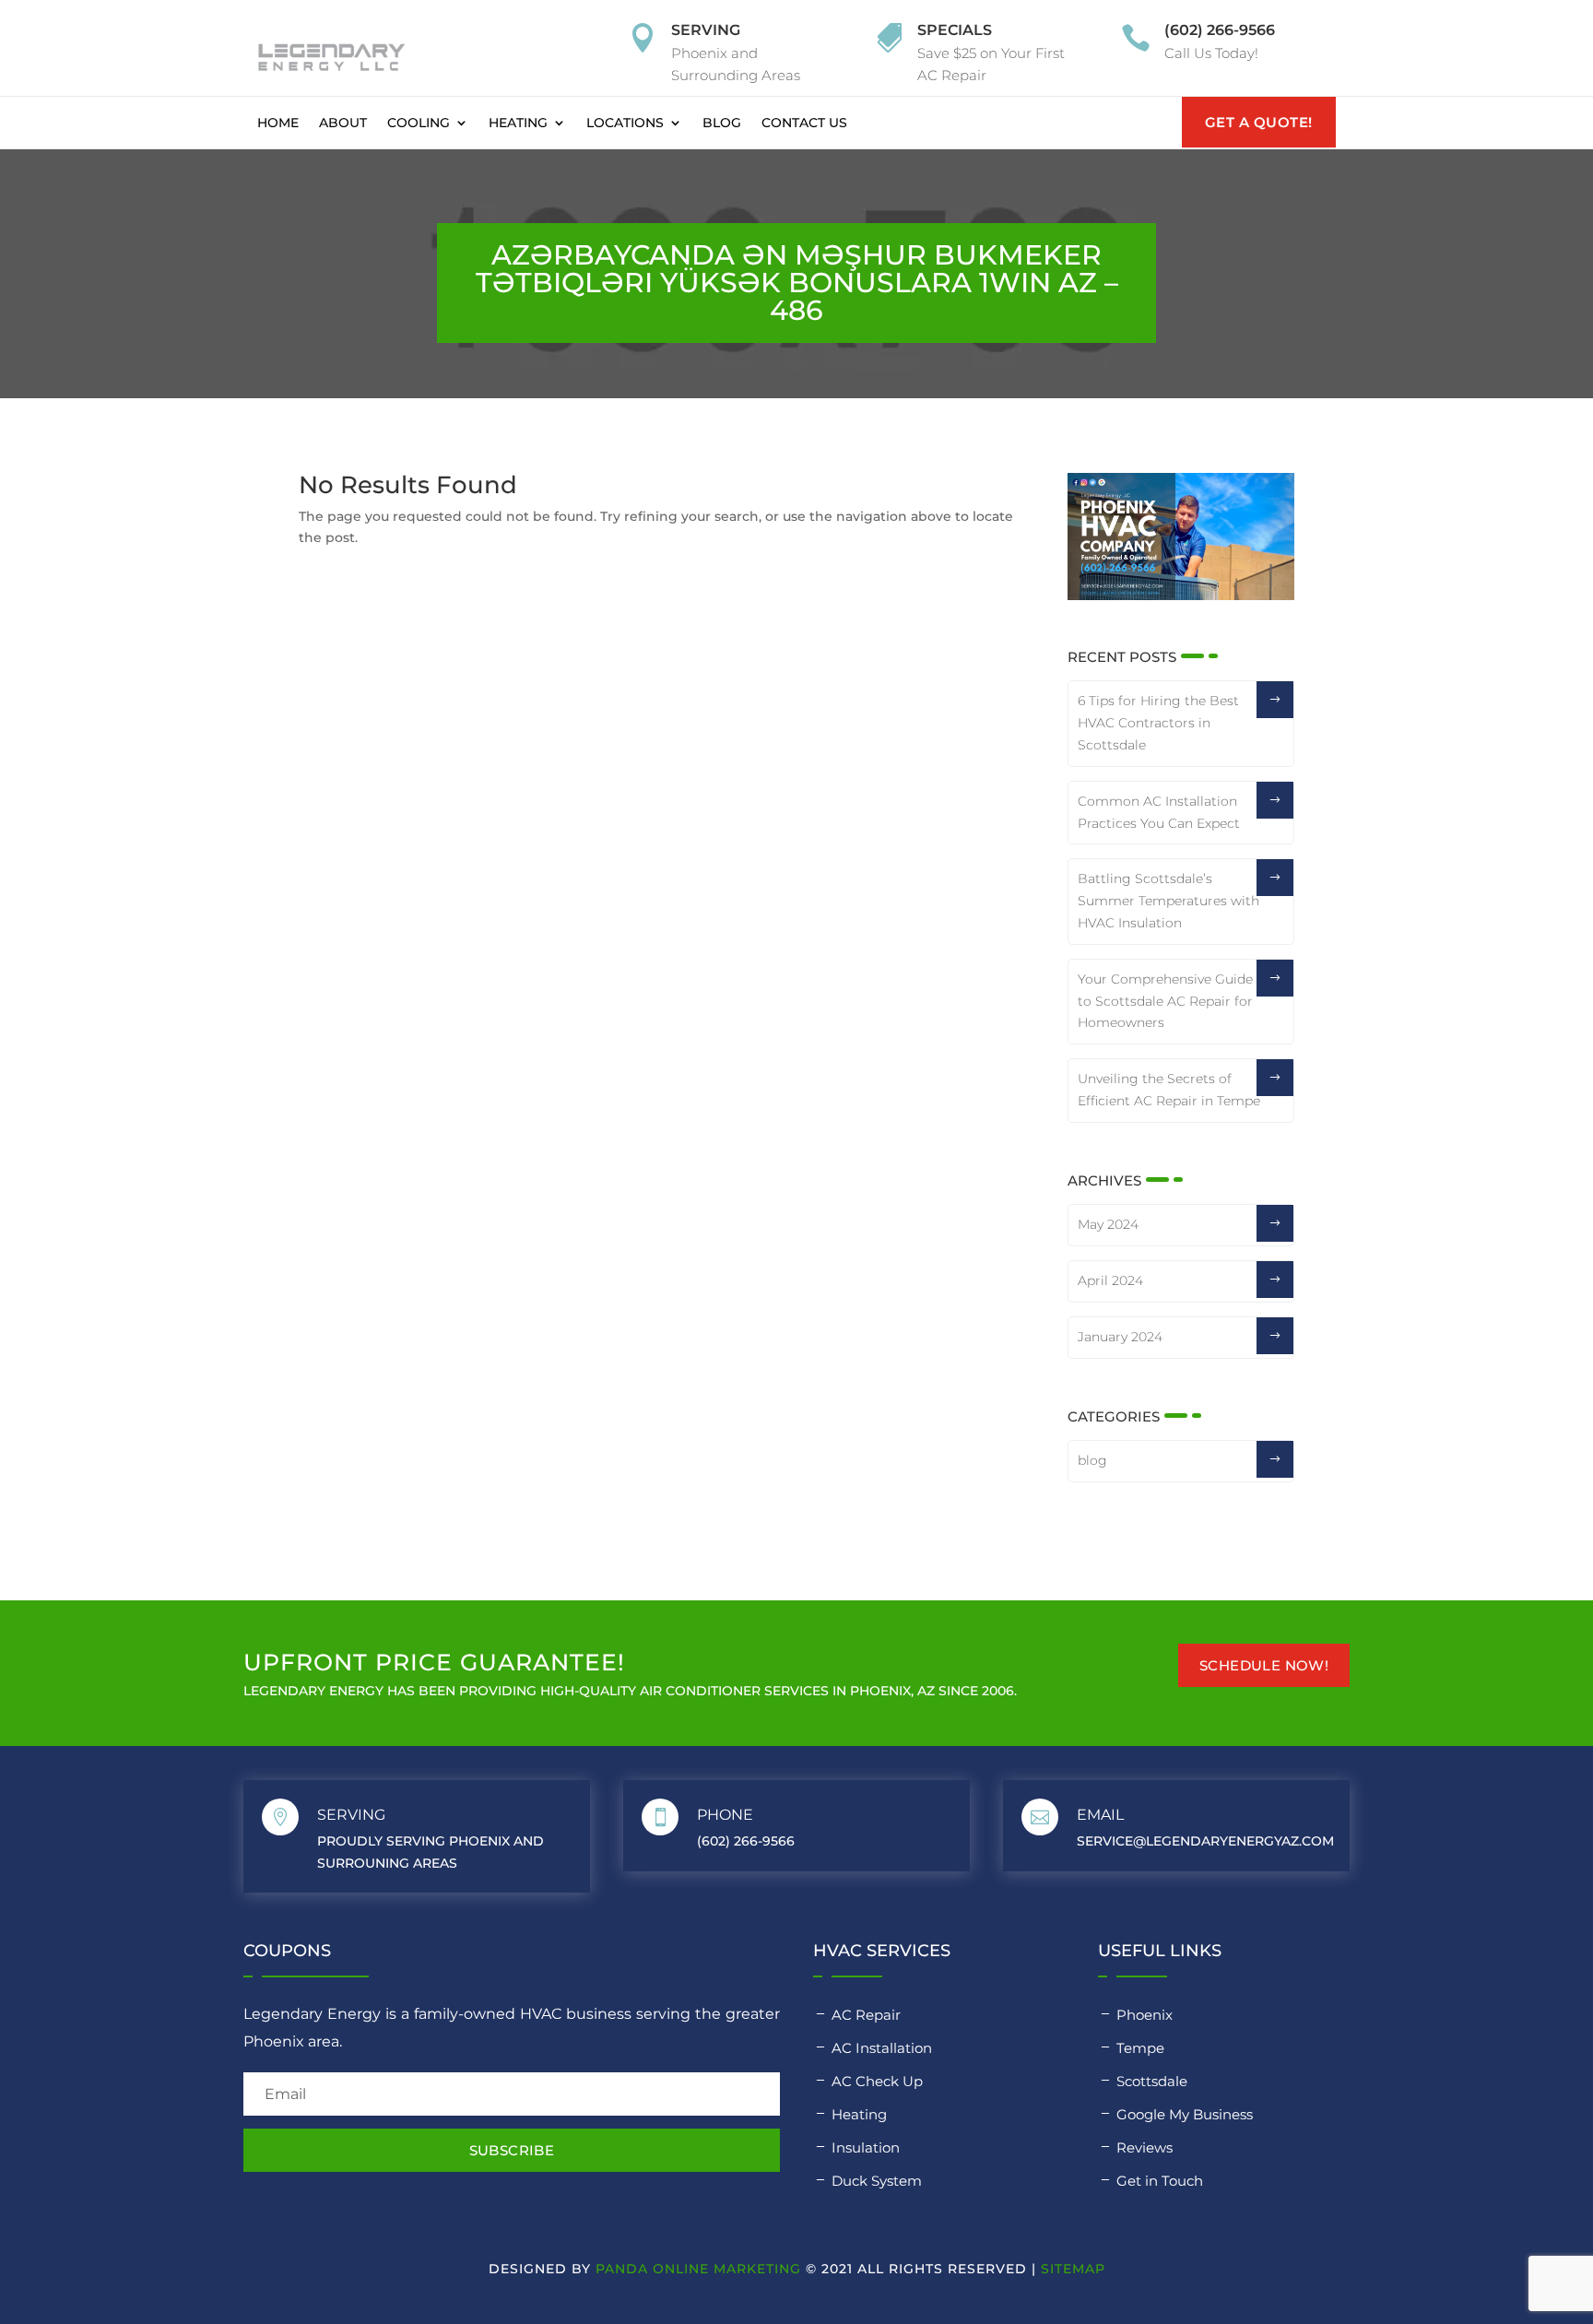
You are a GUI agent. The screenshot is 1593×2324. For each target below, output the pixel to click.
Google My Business (1185, 2114)
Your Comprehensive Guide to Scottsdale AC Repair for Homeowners (1165, 1001)
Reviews (1145, 2147)
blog (1092, 1460)
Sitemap (1073, 2269)
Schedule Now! (1264, 1665)
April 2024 (1110, 1280)
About (343, 123)
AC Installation (882, 2048)
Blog (722, 123)
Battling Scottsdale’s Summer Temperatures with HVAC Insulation (1168, 901)
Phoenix (1145, 2015)
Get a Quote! (1259, 122)
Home (278, 123)
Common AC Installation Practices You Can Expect (1159, 812)
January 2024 (1120, 1337)
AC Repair (866, 2015)
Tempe (1140, 2048)
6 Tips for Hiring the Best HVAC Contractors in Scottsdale (1158, 723)
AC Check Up (877, 2081)
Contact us (804, 123)
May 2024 (1108, 1224)
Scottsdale (1152, 2081)
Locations (625, 123)
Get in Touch (1160, 2181)
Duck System (877, 2181)
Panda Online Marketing (698, 2269)
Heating (518, 123)
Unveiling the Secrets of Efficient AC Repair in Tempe (1169, 1090)
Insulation (866, 2147)
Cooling (419, 123)
